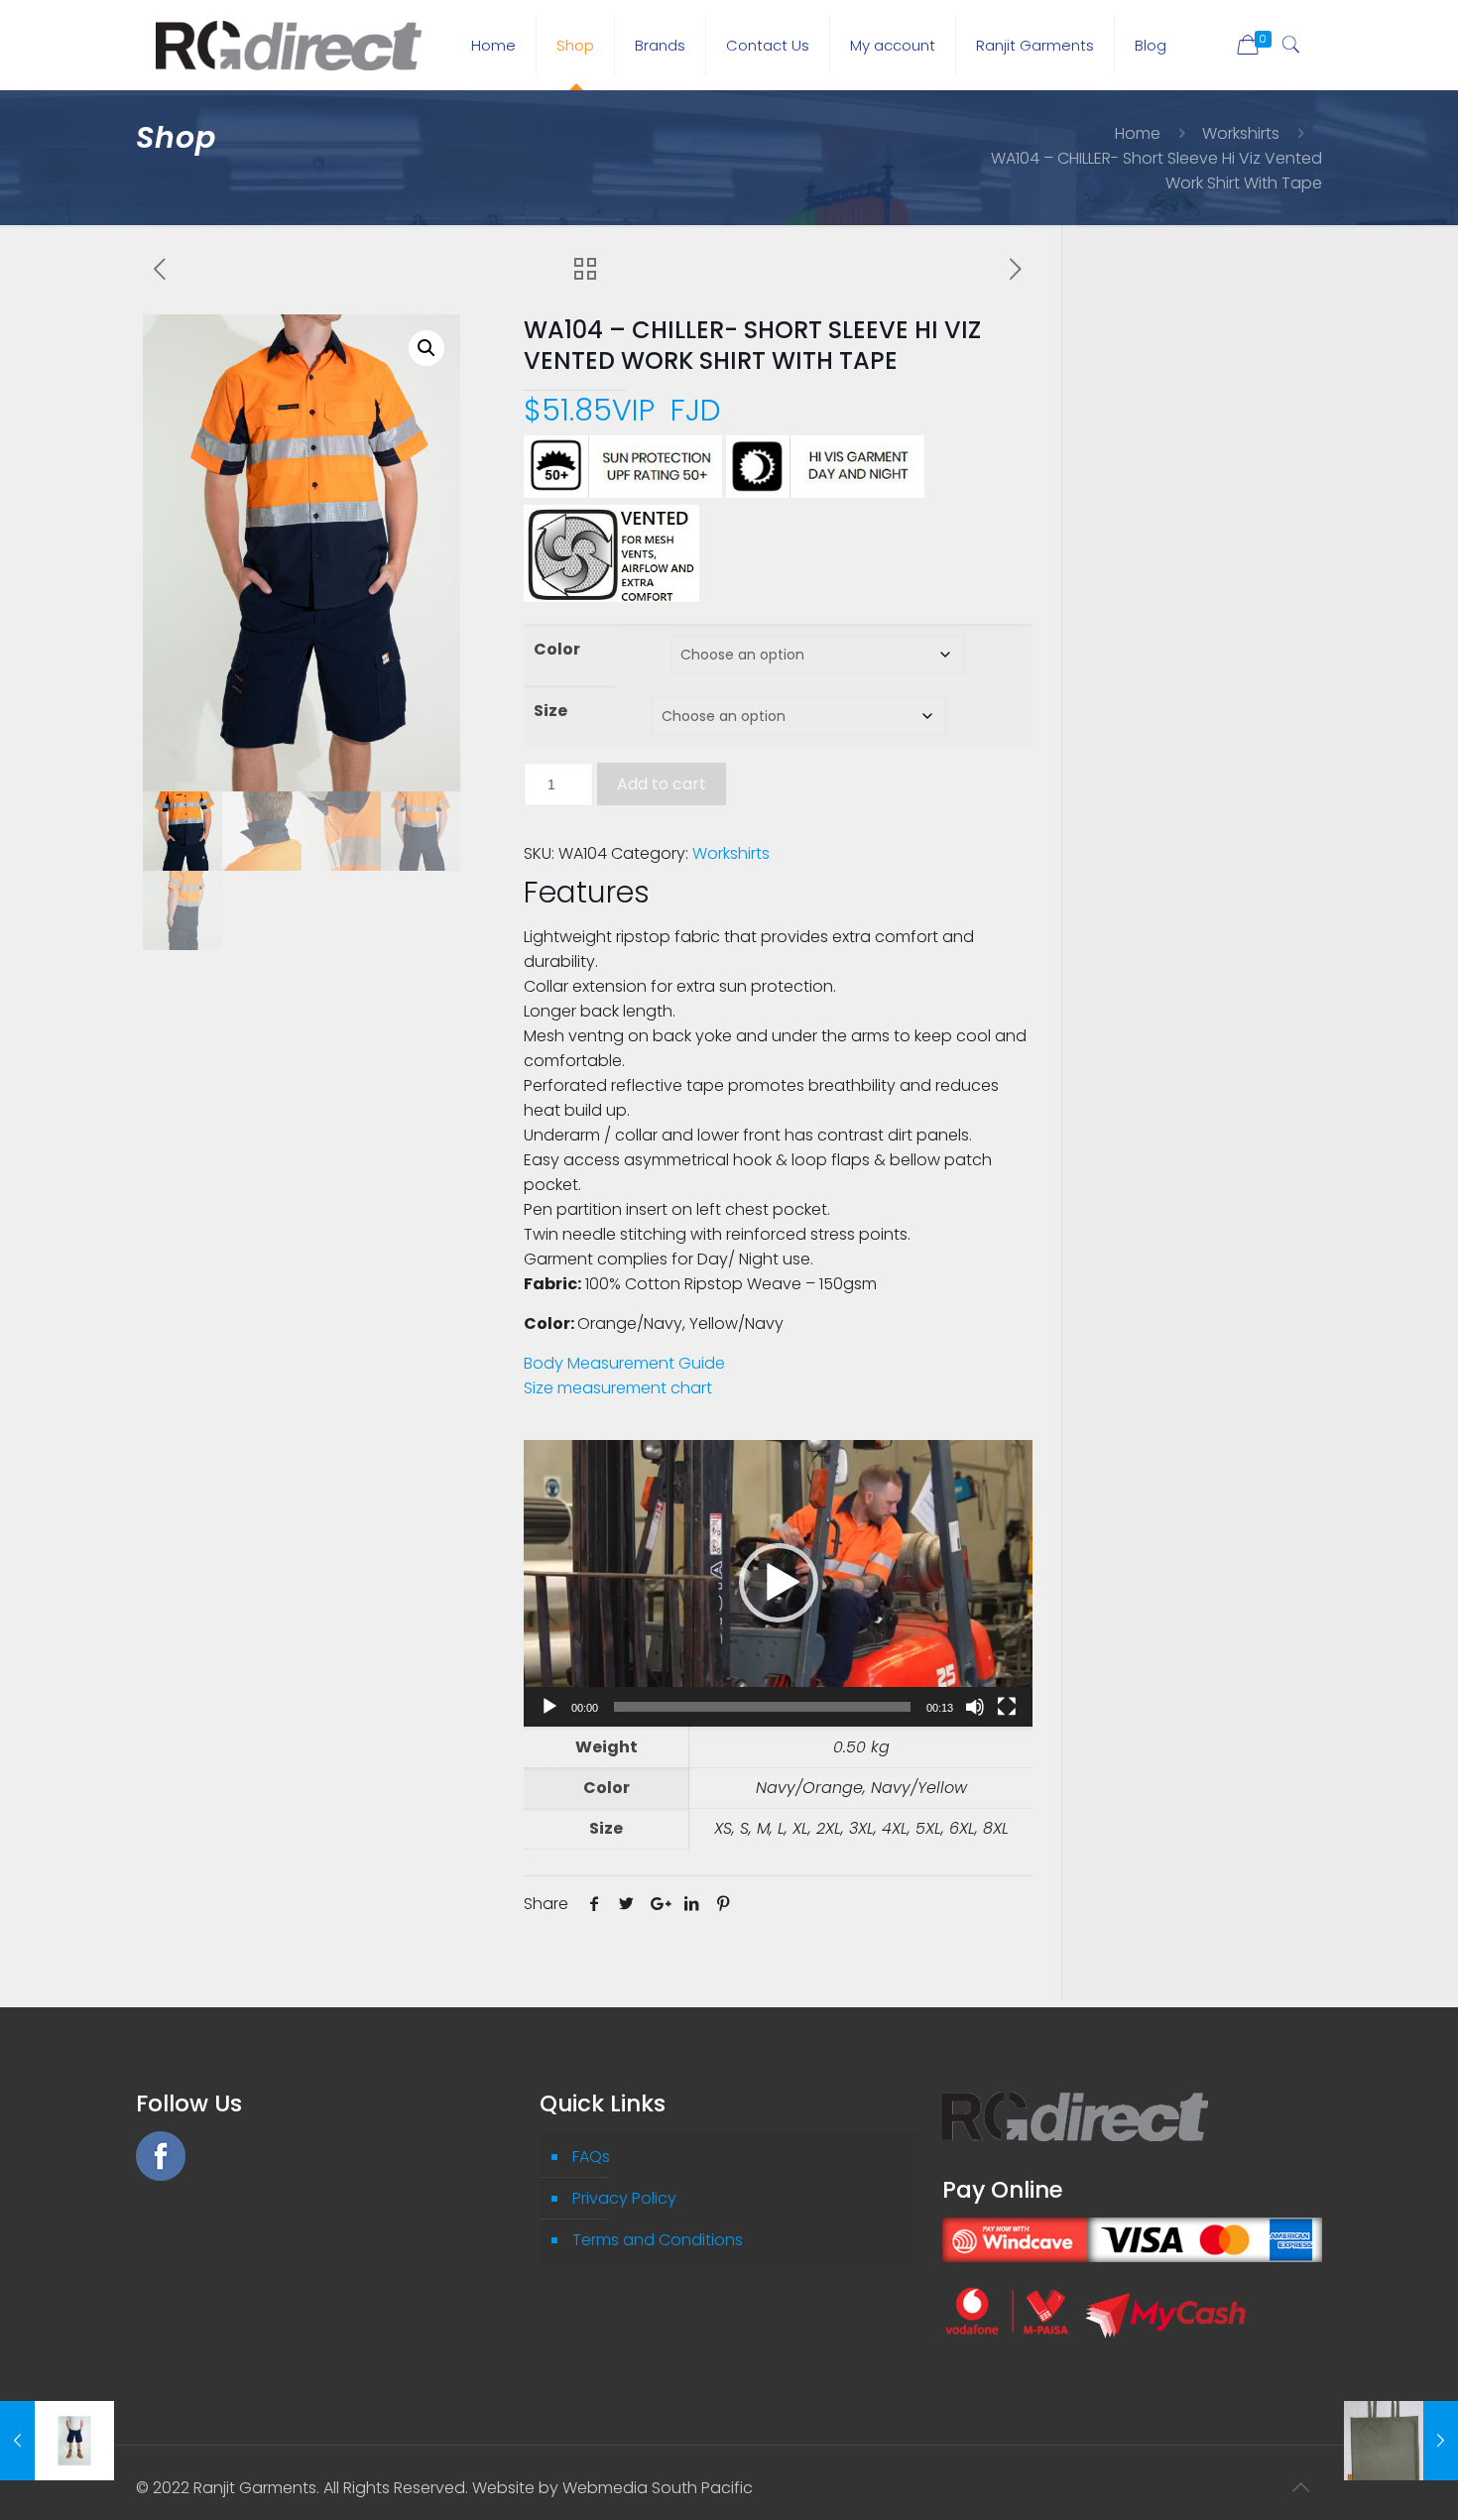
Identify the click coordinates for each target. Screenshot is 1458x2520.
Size (550, 711)
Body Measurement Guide (624, 1363)
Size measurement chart (618, 1388)
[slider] (762, 1707)
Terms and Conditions (658, 2240)
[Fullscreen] (1007, 1707)
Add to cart (662, 784)
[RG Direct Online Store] (289, 45)
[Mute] (975, 1707)
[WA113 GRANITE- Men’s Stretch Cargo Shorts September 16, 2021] (57, 2441)
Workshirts (1241, 133)
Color (557, 649)
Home (1138, 133)
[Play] (549, 1707)
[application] (778, 1583)
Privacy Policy (624, 2198)
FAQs (591, 2157)
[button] (426, 348)
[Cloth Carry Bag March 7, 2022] (1401, 2441)
